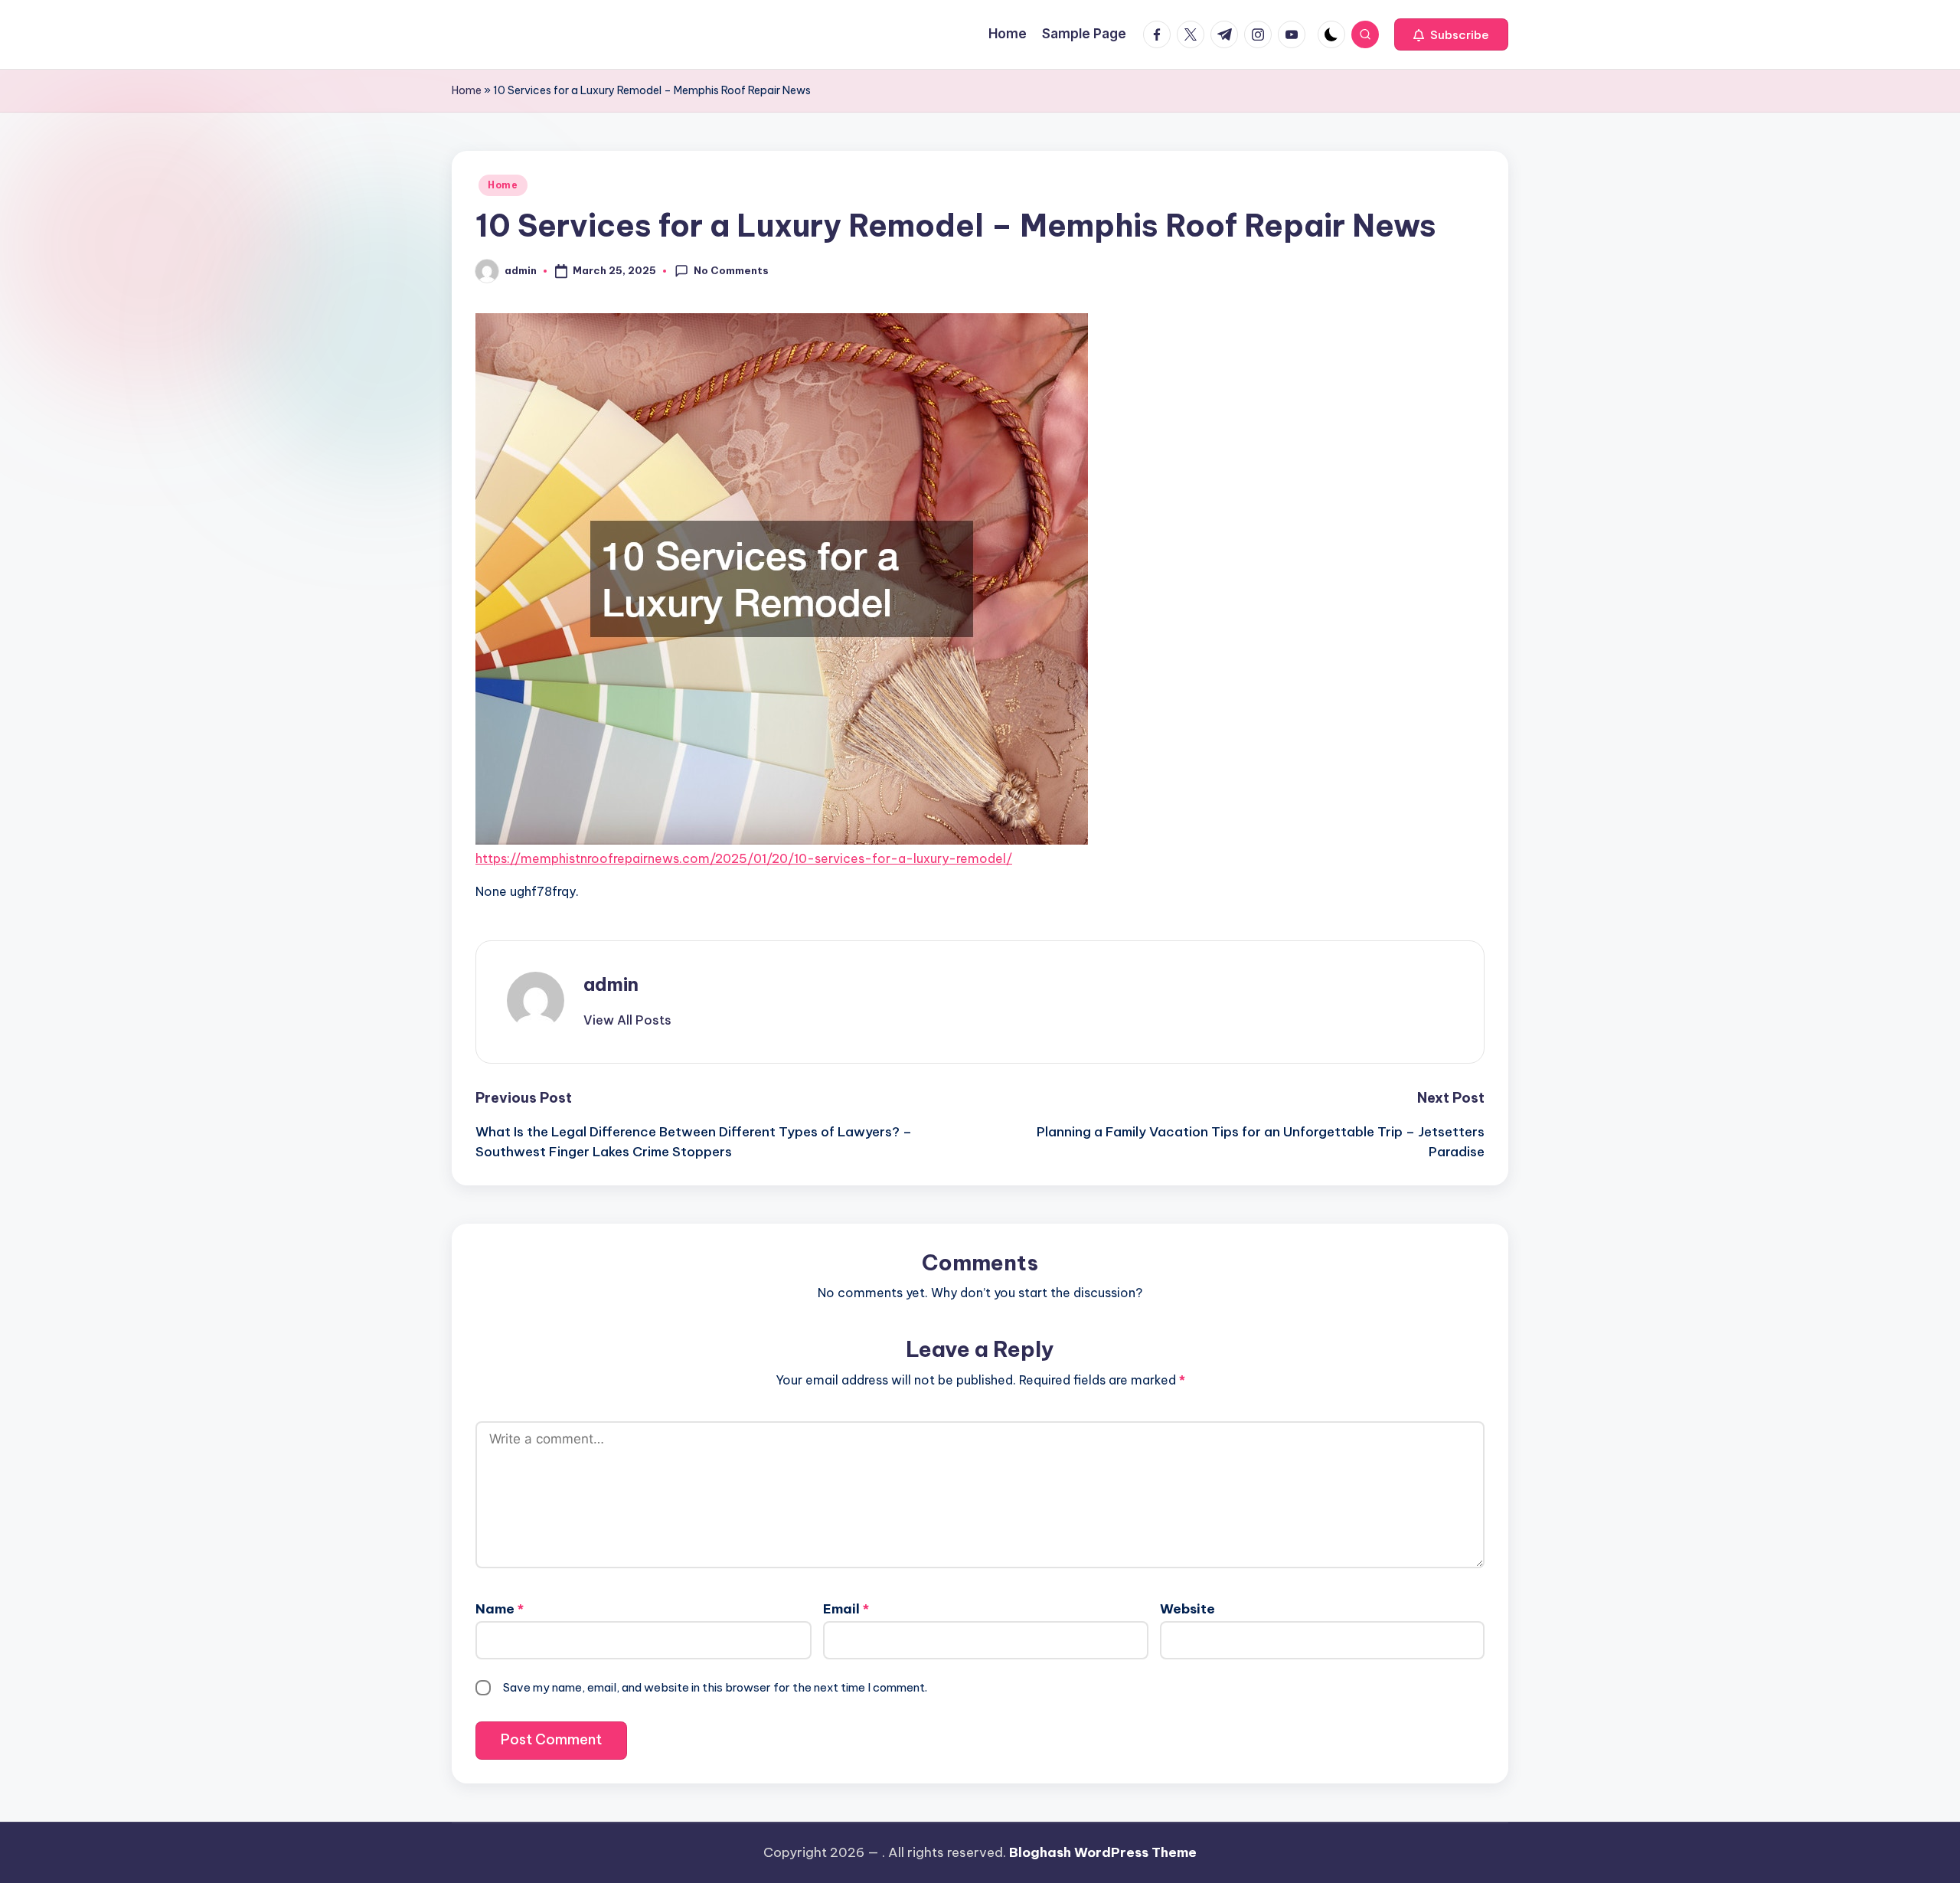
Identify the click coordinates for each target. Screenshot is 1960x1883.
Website (1187, 1609)
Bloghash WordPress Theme (1103, 1852)
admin (611, 984)
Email (846, 1609)
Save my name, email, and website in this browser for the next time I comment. (715, 1687)
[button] (1451, 34)
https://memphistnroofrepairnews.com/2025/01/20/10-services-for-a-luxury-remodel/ (744, 858)
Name (500, 1609)
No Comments (731, 270)
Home (467, 90)
